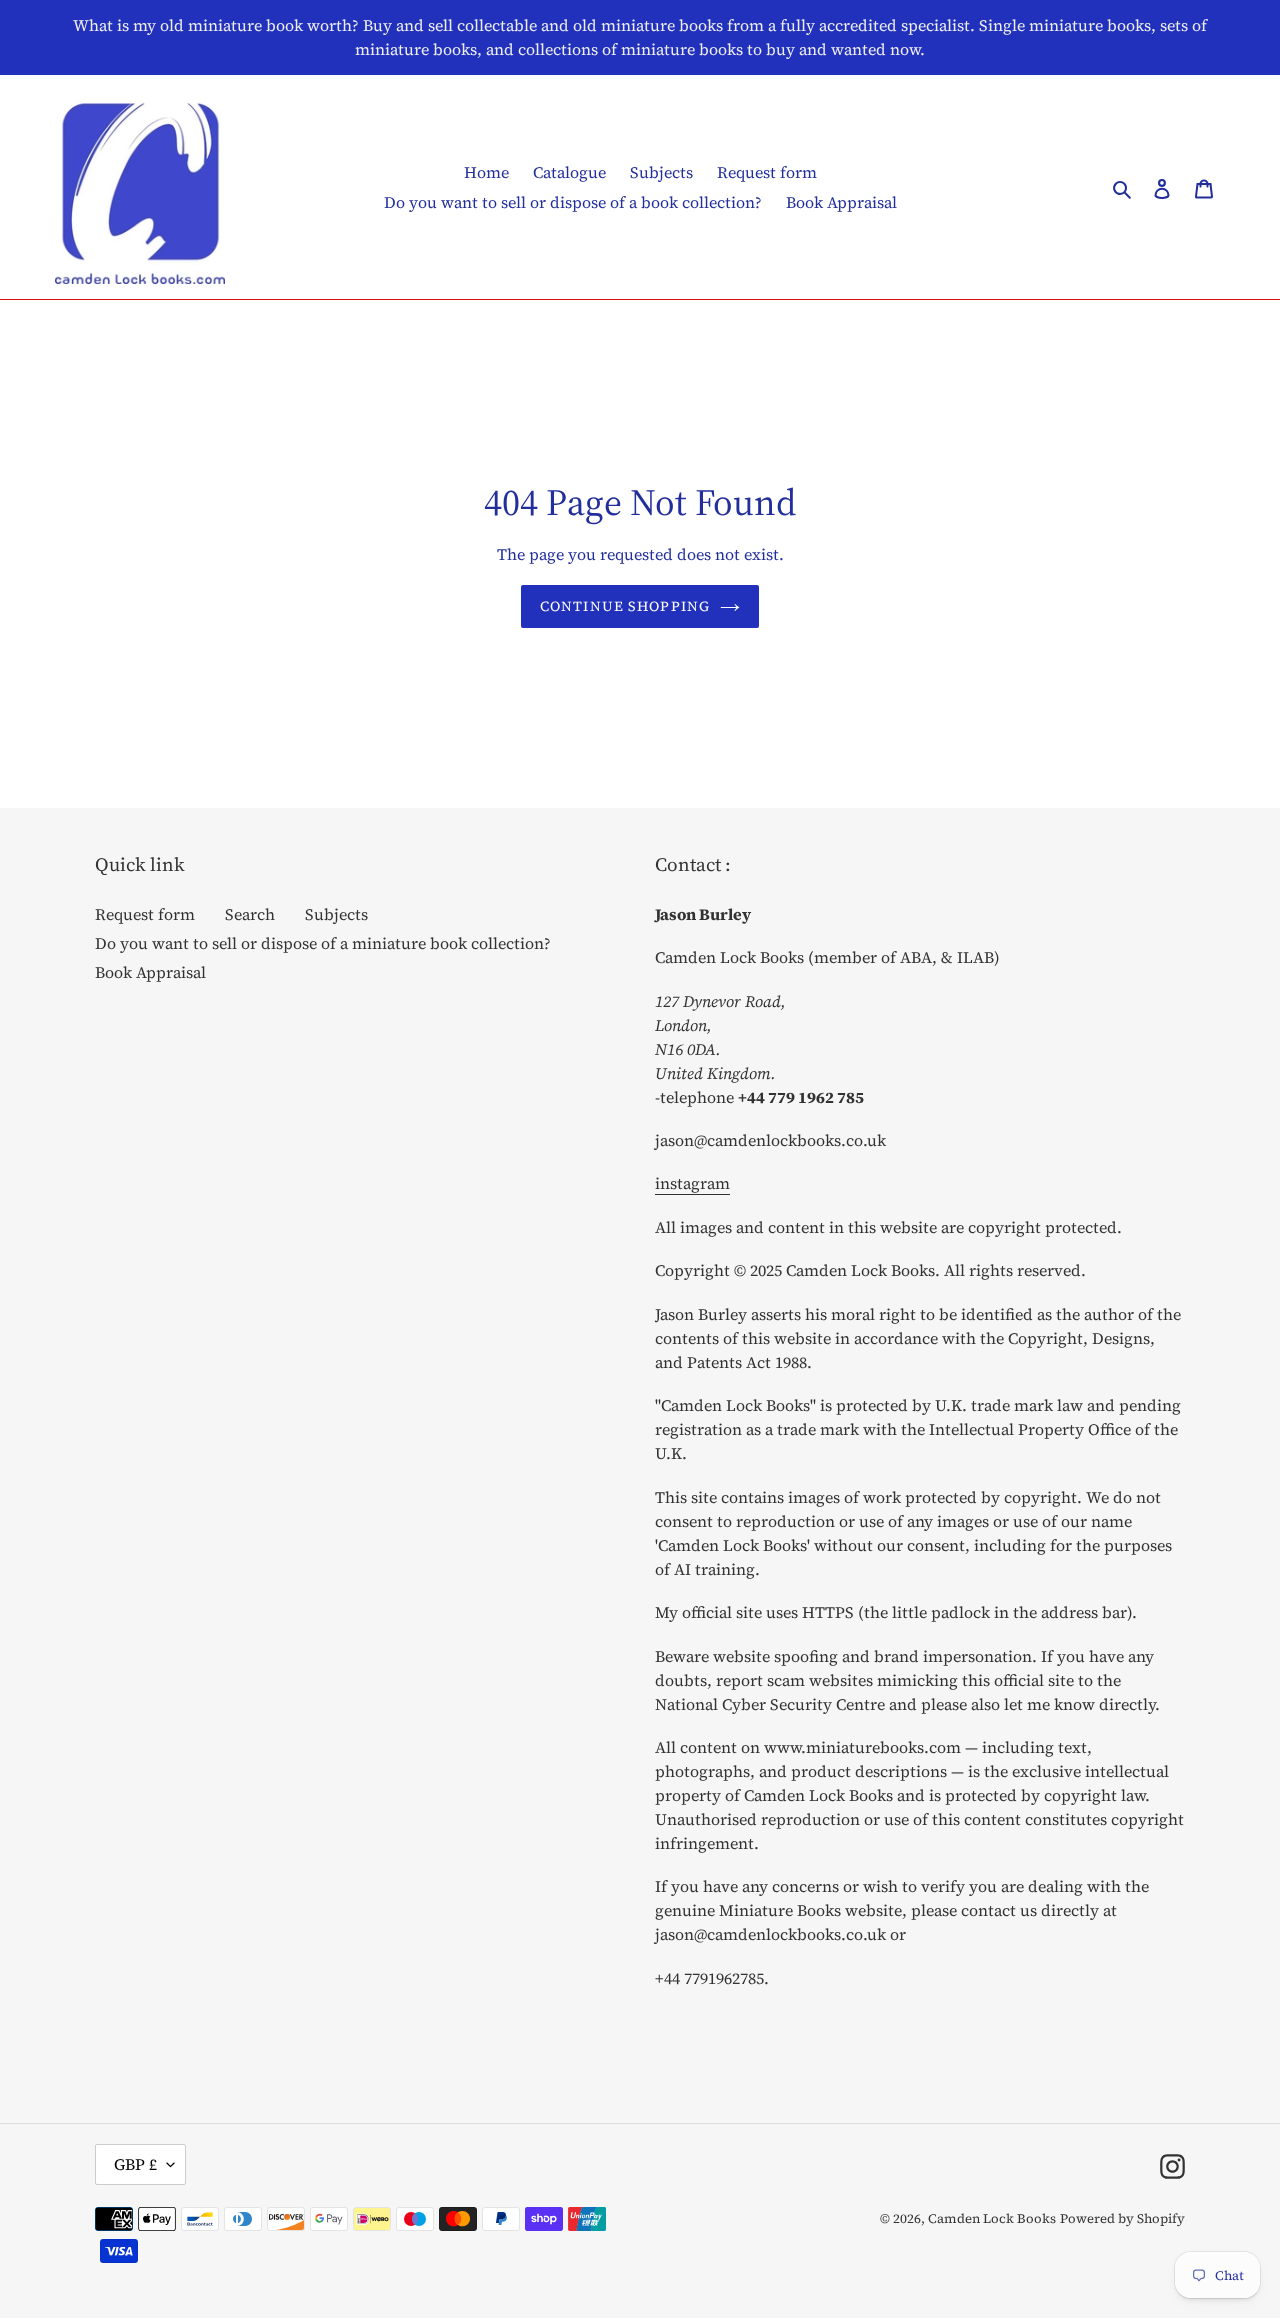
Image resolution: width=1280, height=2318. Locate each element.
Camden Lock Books (992, 2218)
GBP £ (135, 2164)
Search (250, 914)
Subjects (336, 914)
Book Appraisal (150, 972)
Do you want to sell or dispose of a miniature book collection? (323, 943)
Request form (145, 914)
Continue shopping (625, 606)
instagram (692, 1183)
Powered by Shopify (1122, 2218)
